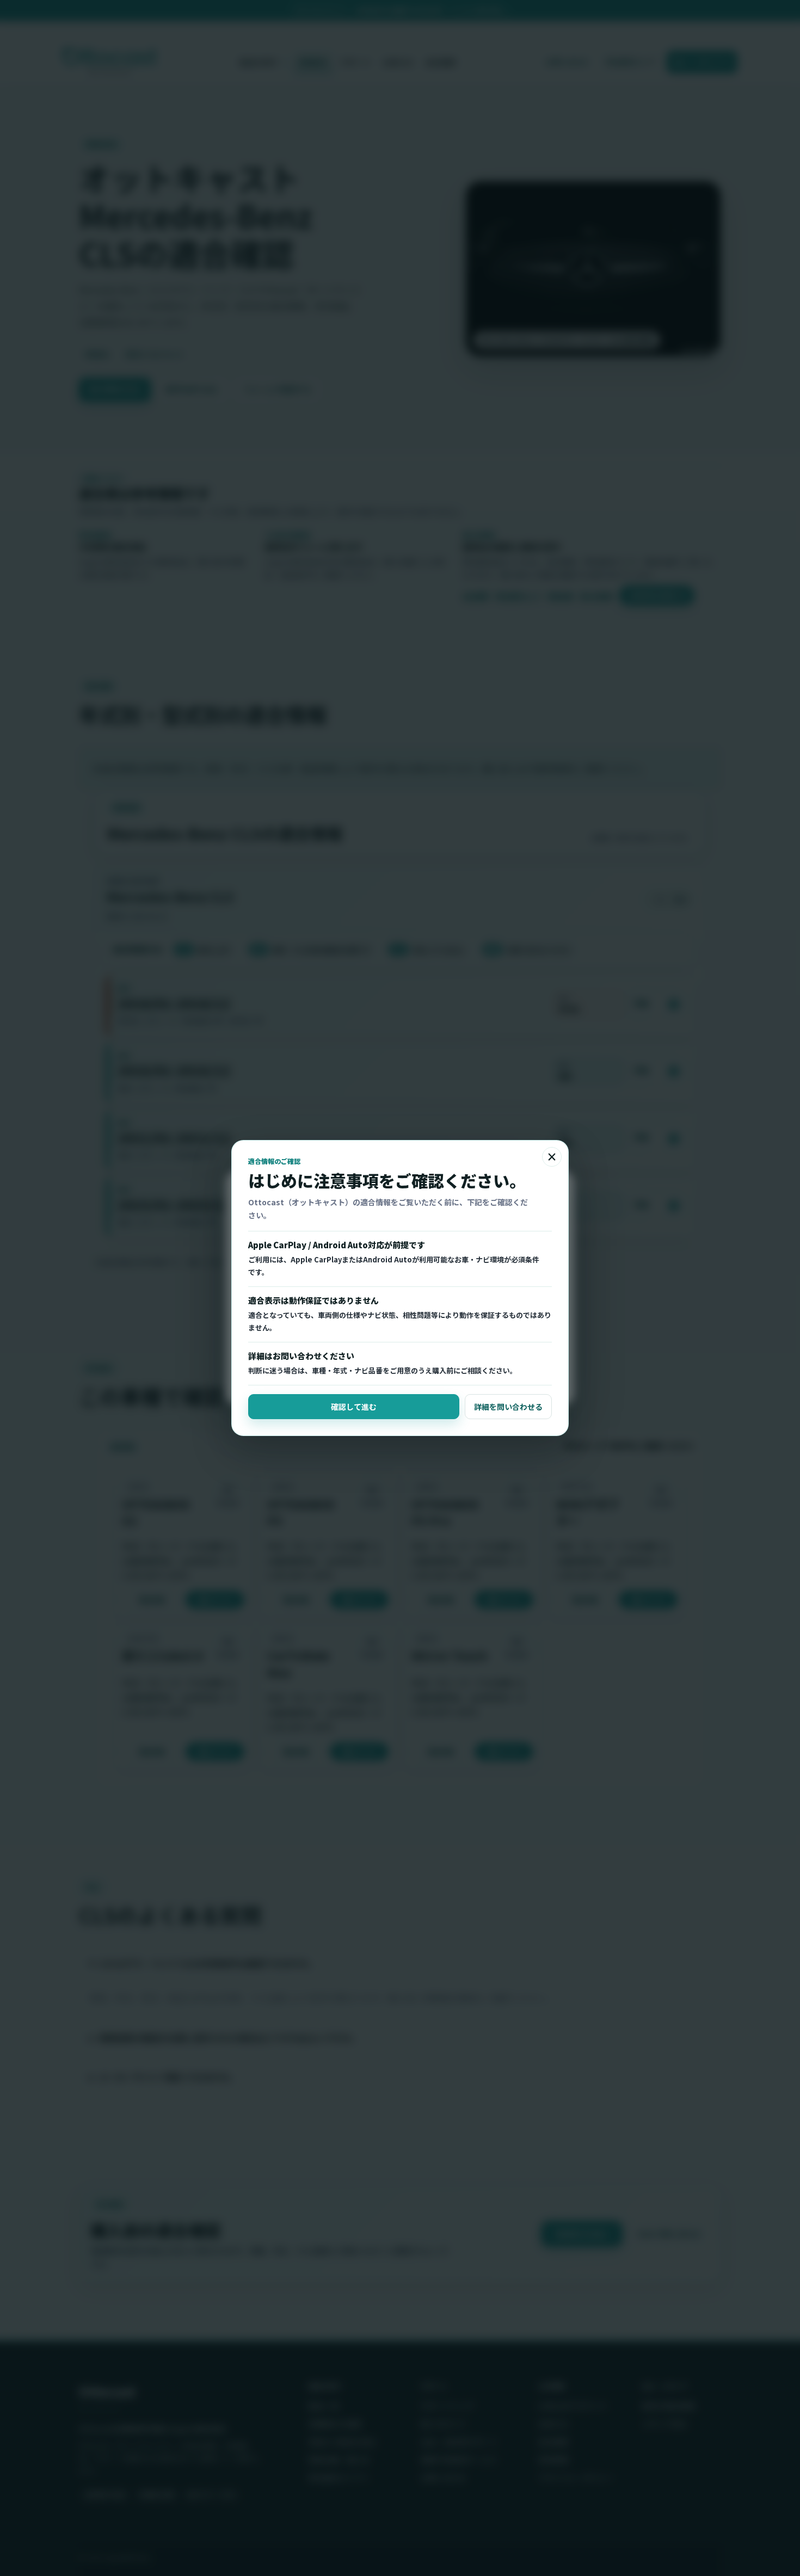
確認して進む (354, 1407)
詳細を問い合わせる (508, 1407)
